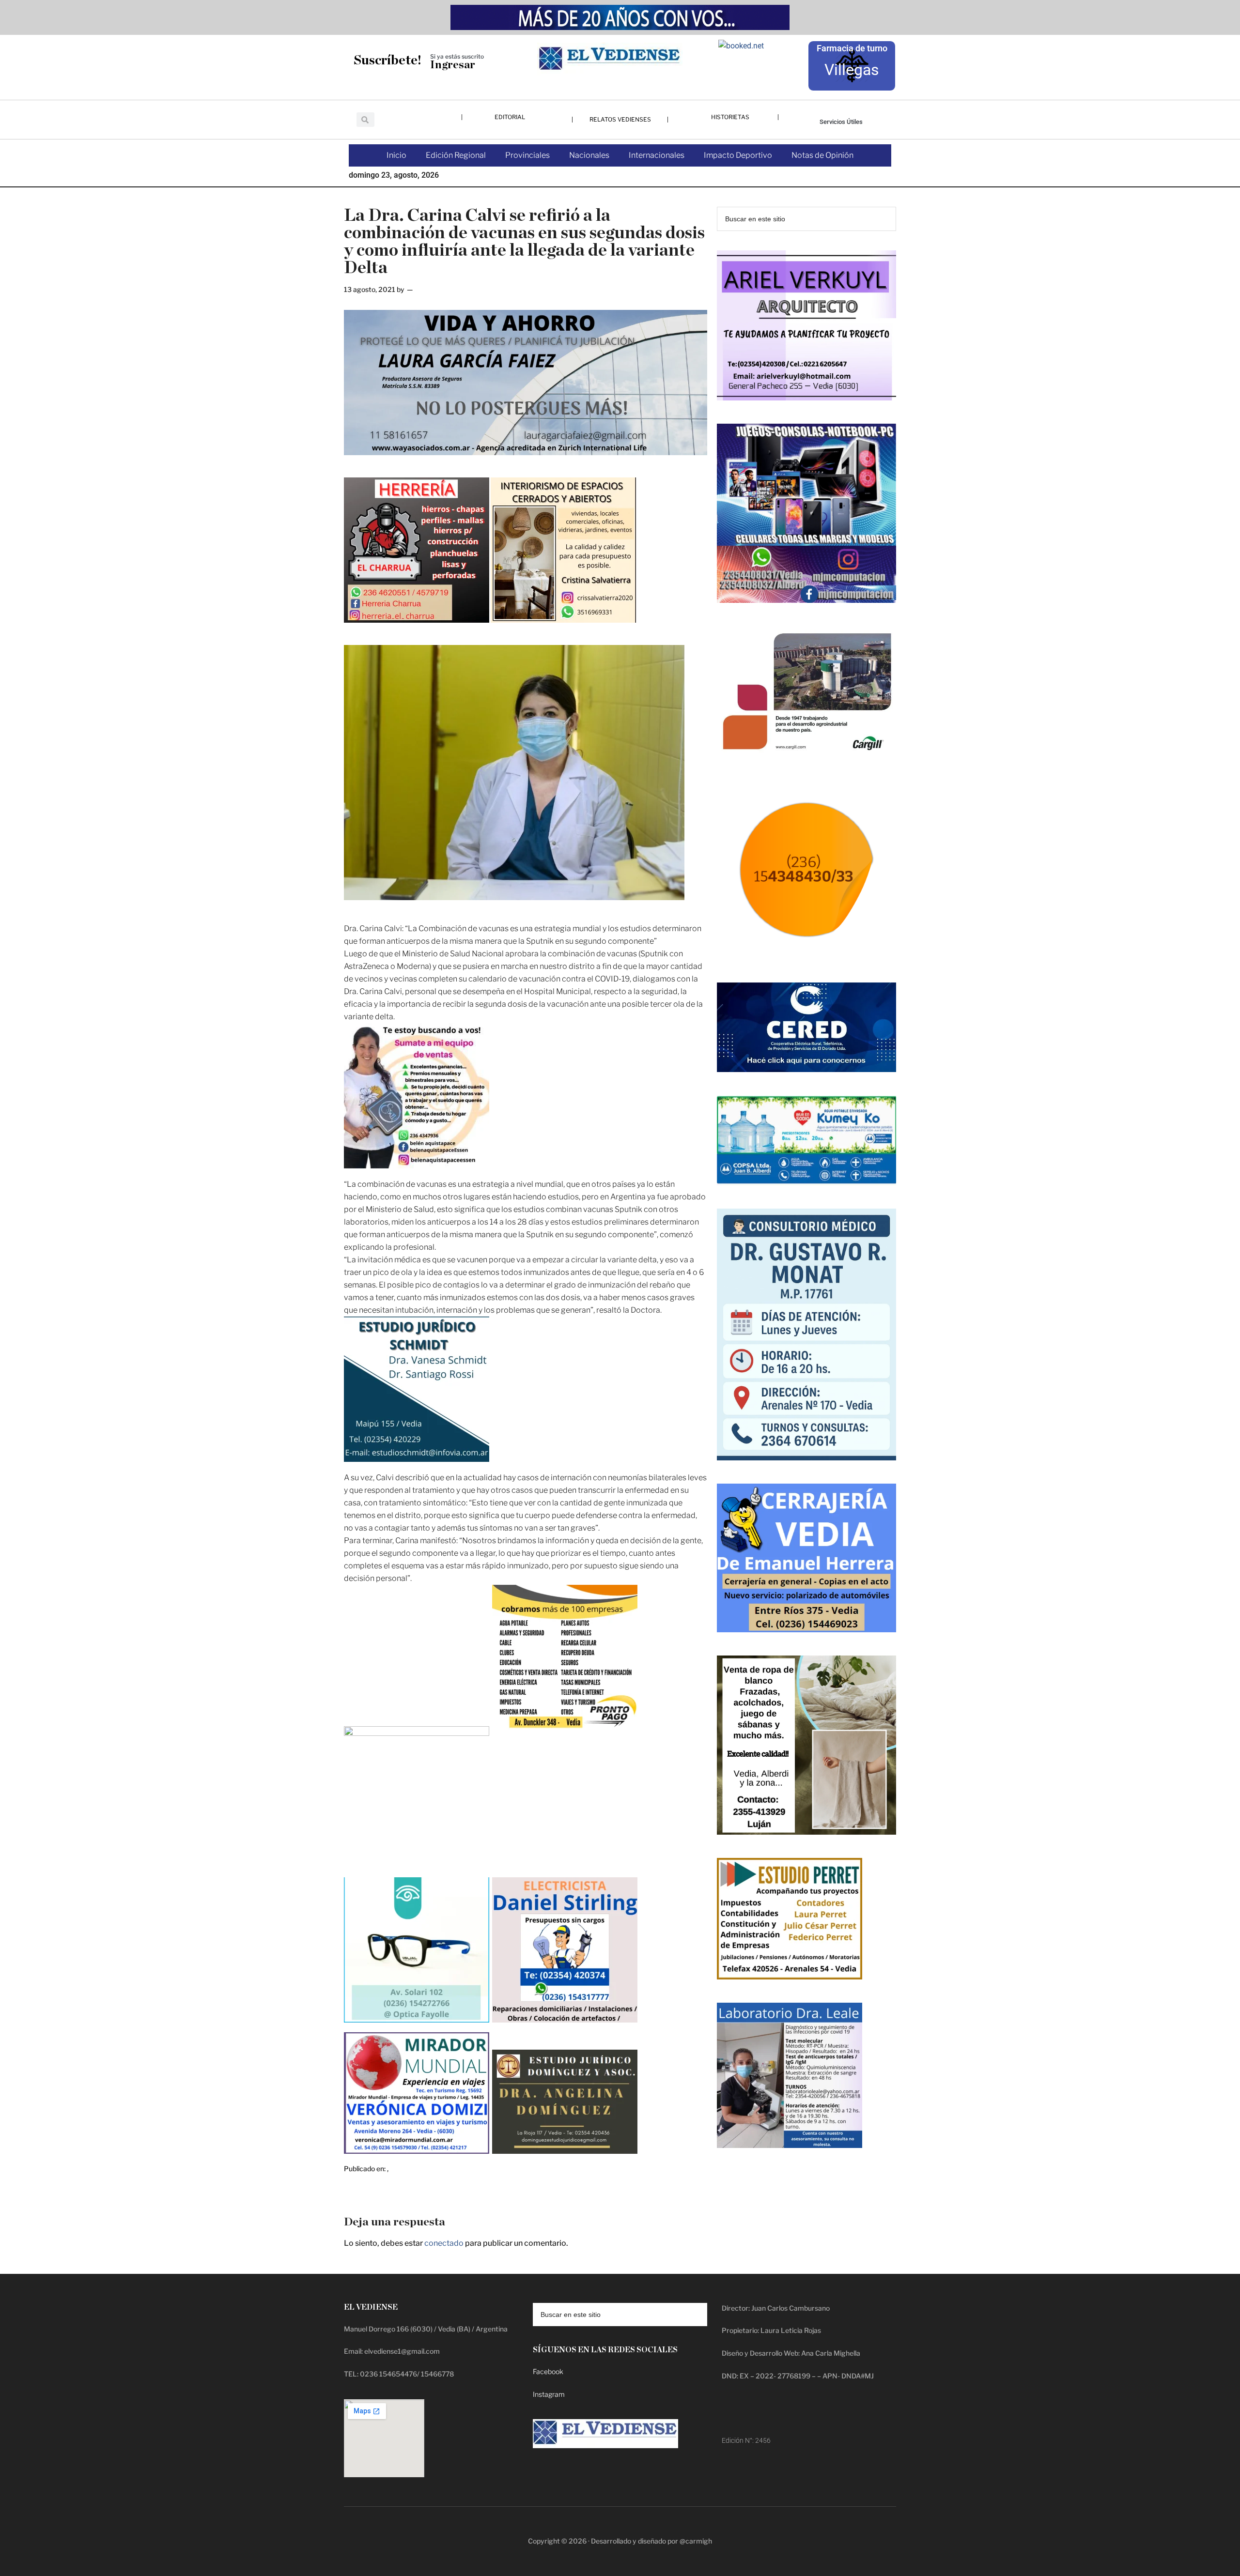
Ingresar (453, 65)
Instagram (549, 2394)
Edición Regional (456, 155)
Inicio (396, 155)
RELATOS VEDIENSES (620, 119)
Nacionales (589, 155)
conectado (444, 2243)
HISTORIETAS (730, 117)
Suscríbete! (387, 60)
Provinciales (527, 155)
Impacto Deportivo (738, 155)
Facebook (548, 2371)
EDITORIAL (510, 117)
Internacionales (657, 155)
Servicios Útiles (841, 122)
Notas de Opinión (822, 155)
